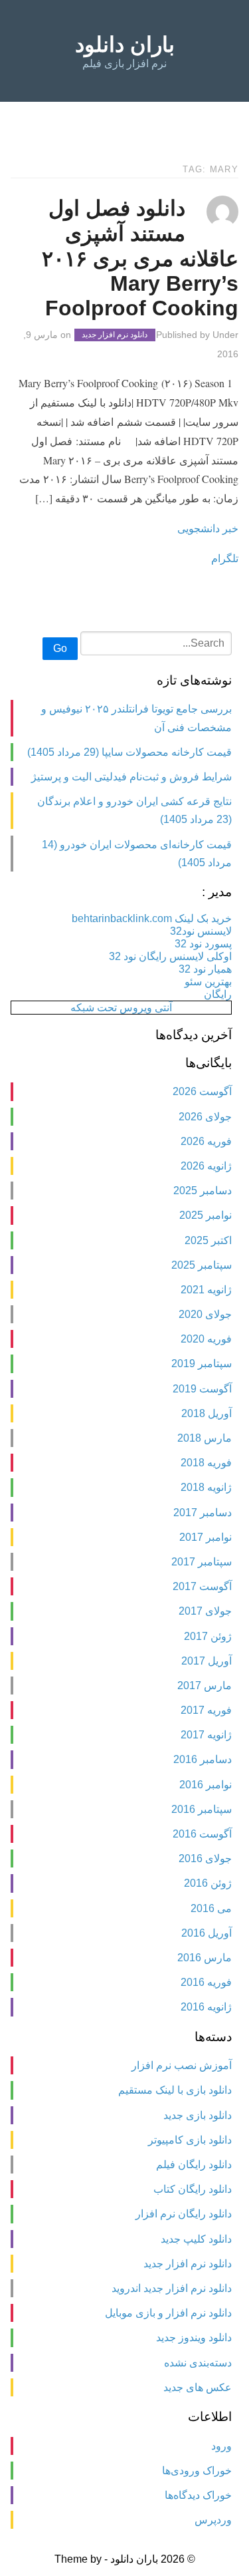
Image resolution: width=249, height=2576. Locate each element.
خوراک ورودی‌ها (197, 2471)
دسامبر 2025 (203, 1191)
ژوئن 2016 (208, 1883)
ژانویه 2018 (206, 1487)
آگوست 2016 (202, 1834)
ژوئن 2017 (208, 1636)
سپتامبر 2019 (202, 1364)
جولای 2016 (205, 1858)
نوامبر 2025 (206, 1215)
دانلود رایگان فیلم (194, 2165)
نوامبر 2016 (206, 1785)
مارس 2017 (205, 1686)
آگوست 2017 (202, 1586)
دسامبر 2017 (203, 1513)
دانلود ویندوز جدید (194, 2337)
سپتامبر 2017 (202, 1562)
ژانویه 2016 (206, 2007)
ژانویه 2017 (206, 1735)
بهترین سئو (208, 982)
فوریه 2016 (206, 1982)
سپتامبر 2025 (202, 1265)
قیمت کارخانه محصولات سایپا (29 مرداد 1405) (129, 752)
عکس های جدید (198, 2387)
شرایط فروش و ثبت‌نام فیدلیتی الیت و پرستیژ (131, 777)
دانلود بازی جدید (198, 2115)
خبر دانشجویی (208, 528)
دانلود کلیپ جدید (196, 2239)
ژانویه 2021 (206, 1290)
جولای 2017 (205, 1611)
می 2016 (211, 1908)
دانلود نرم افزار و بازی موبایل (168, 2313)
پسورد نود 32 (203, 944)
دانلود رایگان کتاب (193, 2189)
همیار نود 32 (205, 969)
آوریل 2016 (207, 1933)
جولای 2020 (205, 1314)
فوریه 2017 (206, 1710)
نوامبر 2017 (206, 1537)
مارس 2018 (205, 1438)
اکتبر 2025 (208, 1240)
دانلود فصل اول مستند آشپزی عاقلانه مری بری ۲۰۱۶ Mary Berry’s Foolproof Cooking (140, 258)
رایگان (218, 994)
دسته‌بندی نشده (198, 2363)
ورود (221, 2446)
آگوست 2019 (202, 1389)
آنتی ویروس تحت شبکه (121, 1008)
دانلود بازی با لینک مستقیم (175, 2090)
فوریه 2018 (206, 1463)
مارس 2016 (205, 1958)
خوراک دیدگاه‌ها (198, 2495)
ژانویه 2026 (206, 1166)
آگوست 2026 (202, 1091)
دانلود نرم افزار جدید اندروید (172, 2288)
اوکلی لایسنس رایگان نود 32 (170, 956)
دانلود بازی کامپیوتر (190, 2140)
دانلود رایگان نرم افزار (184, 2214)
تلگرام (225, 558)
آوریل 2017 (207, 1661)
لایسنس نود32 (201, 931)
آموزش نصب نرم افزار (182, 2065)
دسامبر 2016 (203, 1759)
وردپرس (213, 2520)
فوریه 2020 (206, 1339)
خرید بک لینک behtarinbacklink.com (152, 918)
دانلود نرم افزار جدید (115, 335)
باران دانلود (125, 45)
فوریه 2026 (206, 1141)
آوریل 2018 (207, 1413)
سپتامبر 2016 (202, 1809)
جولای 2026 (205, 1117)
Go (60, 648)
